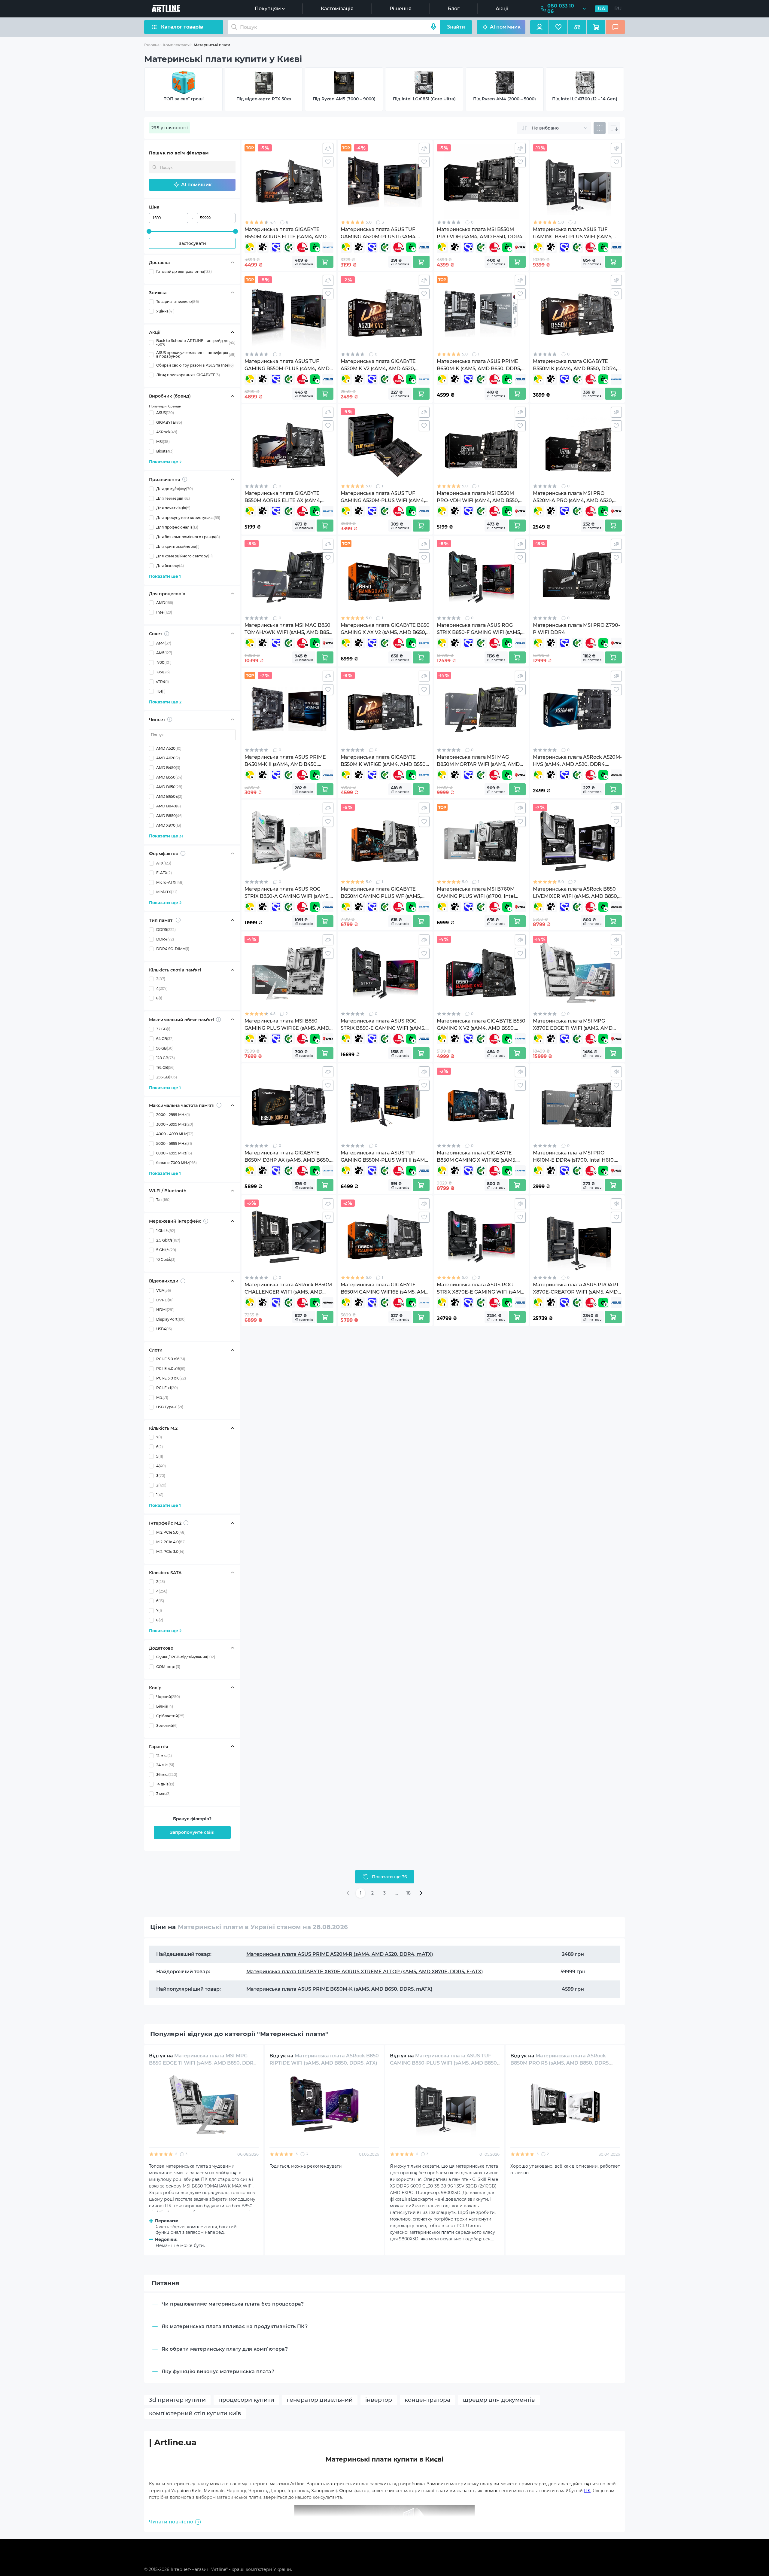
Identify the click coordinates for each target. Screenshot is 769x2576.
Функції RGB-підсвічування (186, 1657)
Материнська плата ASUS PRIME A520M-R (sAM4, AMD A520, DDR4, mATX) (340, 1954)
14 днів (165, 1784)
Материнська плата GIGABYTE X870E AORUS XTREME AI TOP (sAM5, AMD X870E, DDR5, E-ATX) (365, 1972)
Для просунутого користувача (188, 518)
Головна (152, 45)
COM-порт (168, 1666)
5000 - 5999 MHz (174, 1143)
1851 (163, 672)
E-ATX (164, 872)
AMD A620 (168, 758)
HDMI (165, 1310)
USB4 (164, 1329)
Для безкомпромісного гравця (188, 537)
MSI (163, 442)
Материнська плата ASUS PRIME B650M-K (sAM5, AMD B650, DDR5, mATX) (339, 1989)
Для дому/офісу (175, 489)
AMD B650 (169, 787)
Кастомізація (337, 9)
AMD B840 (169, 806)
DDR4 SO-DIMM (173, 949)
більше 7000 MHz (176, 1163)
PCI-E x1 (167, 1388)
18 (409, 1893)
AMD (165, 603)
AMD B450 (168, 768)
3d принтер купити (177, 2400)
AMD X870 (169, 825)
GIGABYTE (169, 422)
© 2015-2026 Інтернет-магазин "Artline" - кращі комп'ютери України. (218, 2569)
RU (618, 9)
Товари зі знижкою (178, 302)
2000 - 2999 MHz (173, 1115)
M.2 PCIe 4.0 (171, 1542)
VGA (164, 1290)
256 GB (167, 1077)
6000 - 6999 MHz (174, 1153)
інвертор (379, 2400)
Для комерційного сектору (184, 556)
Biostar (165, 451)
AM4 (164, 643)
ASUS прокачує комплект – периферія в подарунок (196, 355)
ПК (587, 2491)
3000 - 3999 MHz (175, 1124)
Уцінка (165, 311)
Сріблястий (170, 1716)
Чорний (168, 1696)
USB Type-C (170, 1407)
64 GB (165, 1039)
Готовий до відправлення (184, 271)
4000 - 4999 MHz (175, 1134)
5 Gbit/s (166, 1250)
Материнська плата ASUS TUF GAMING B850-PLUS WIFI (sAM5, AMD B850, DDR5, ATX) (444, 2063)
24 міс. (165, 1765)
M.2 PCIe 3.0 (170, 1552)
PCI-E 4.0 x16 (171, 1369)
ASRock (167, 432)
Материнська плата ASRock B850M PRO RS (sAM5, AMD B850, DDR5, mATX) (560, 2063)
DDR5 (166, 930)
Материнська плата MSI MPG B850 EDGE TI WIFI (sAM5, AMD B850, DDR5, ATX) (203, 2063)
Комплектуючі (177, 45)
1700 (164, 662)
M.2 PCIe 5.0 (171, 1532)
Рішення (401, 9)
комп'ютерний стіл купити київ (195, 2413)
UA (602, 9)
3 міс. (163, 1794)
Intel (164, 612)
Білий (165, 1706)
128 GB (166, 1058)
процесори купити (246, 2400)
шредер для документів (499, 2400)
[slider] (149, 231)
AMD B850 (169, 816)
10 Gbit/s (166, 1259)
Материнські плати (212, 45)
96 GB (165, 1048)
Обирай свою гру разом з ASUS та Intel (195, 365)
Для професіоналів (177, 527)
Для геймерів (173, 498)
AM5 (164, 653)
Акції (502, 9)
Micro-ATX (170, 882)
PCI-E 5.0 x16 (171, 1359)
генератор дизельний (320, 2400)
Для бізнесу (170, 566)
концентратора (427, 2400)
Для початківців (173, 508)
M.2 (162, 1397)
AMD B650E (169, 796)
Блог (454, 9)
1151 (161, 691)
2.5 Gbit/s (168, 1240)
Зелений (167, 1725)
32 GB (163, 1029)
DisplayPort (171, 1319)
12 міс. (164, 1755)
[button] (192, 185)
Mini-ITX (167, 892)
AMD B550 (169, 777)
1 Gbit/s (166, 1231)
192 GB (165, 1067)
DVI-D (165, 1300)
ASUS (165, 413)
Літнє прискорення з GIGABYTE (188, 375)
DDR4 (165, 939)
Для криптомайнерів (178, 546)
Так (163, 1200)
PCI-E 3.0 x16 (171, 1378)
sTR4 (163, 682)
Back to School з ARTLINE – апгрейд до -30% (196, 343)
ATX (164, 863)
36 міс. (167, 1774)
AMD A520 (169, 748)
